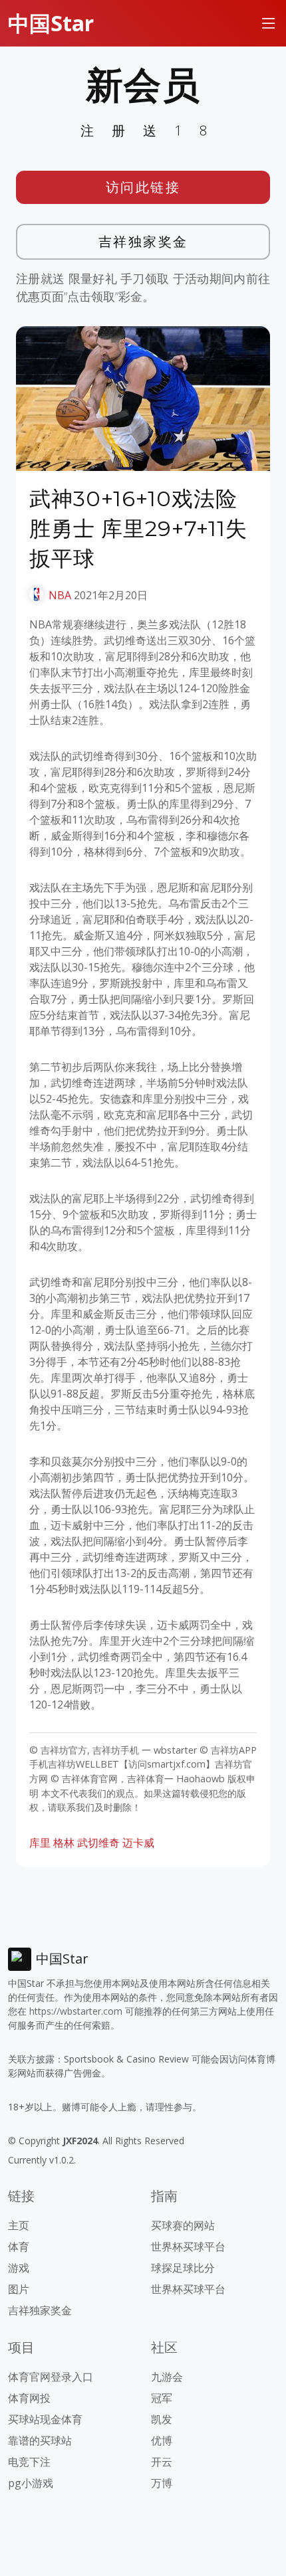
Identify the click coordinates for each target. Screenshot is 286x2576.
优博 (162, 2440)
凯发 (162, 2419)
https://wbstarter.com (76, 2011)
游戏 (19, 2268)
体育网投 (29, 2398)
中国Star (51, 23)
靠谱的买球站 (40, 2440)
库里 (40, 1843)
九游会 (167, 2377)
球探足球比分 (183, 2268)
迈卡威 (138, 1843)
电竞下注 (29, 2462)
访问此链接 (143, 187)
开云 (162, 2462)
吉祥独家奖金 (143, 241)
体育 (19, 2247)
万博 (162, 2483)
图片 (19, 2289)
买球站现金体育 (45, 2419)
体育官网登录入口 (51, 2377)
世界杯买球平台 (188, 2247)
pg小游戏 (31, 2483)
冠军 (162, 2398)
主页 (19, 2225)
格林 (64, 1843)
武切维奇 (98, 1843)
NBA (60, 595)
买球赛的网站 (183, 2225)
